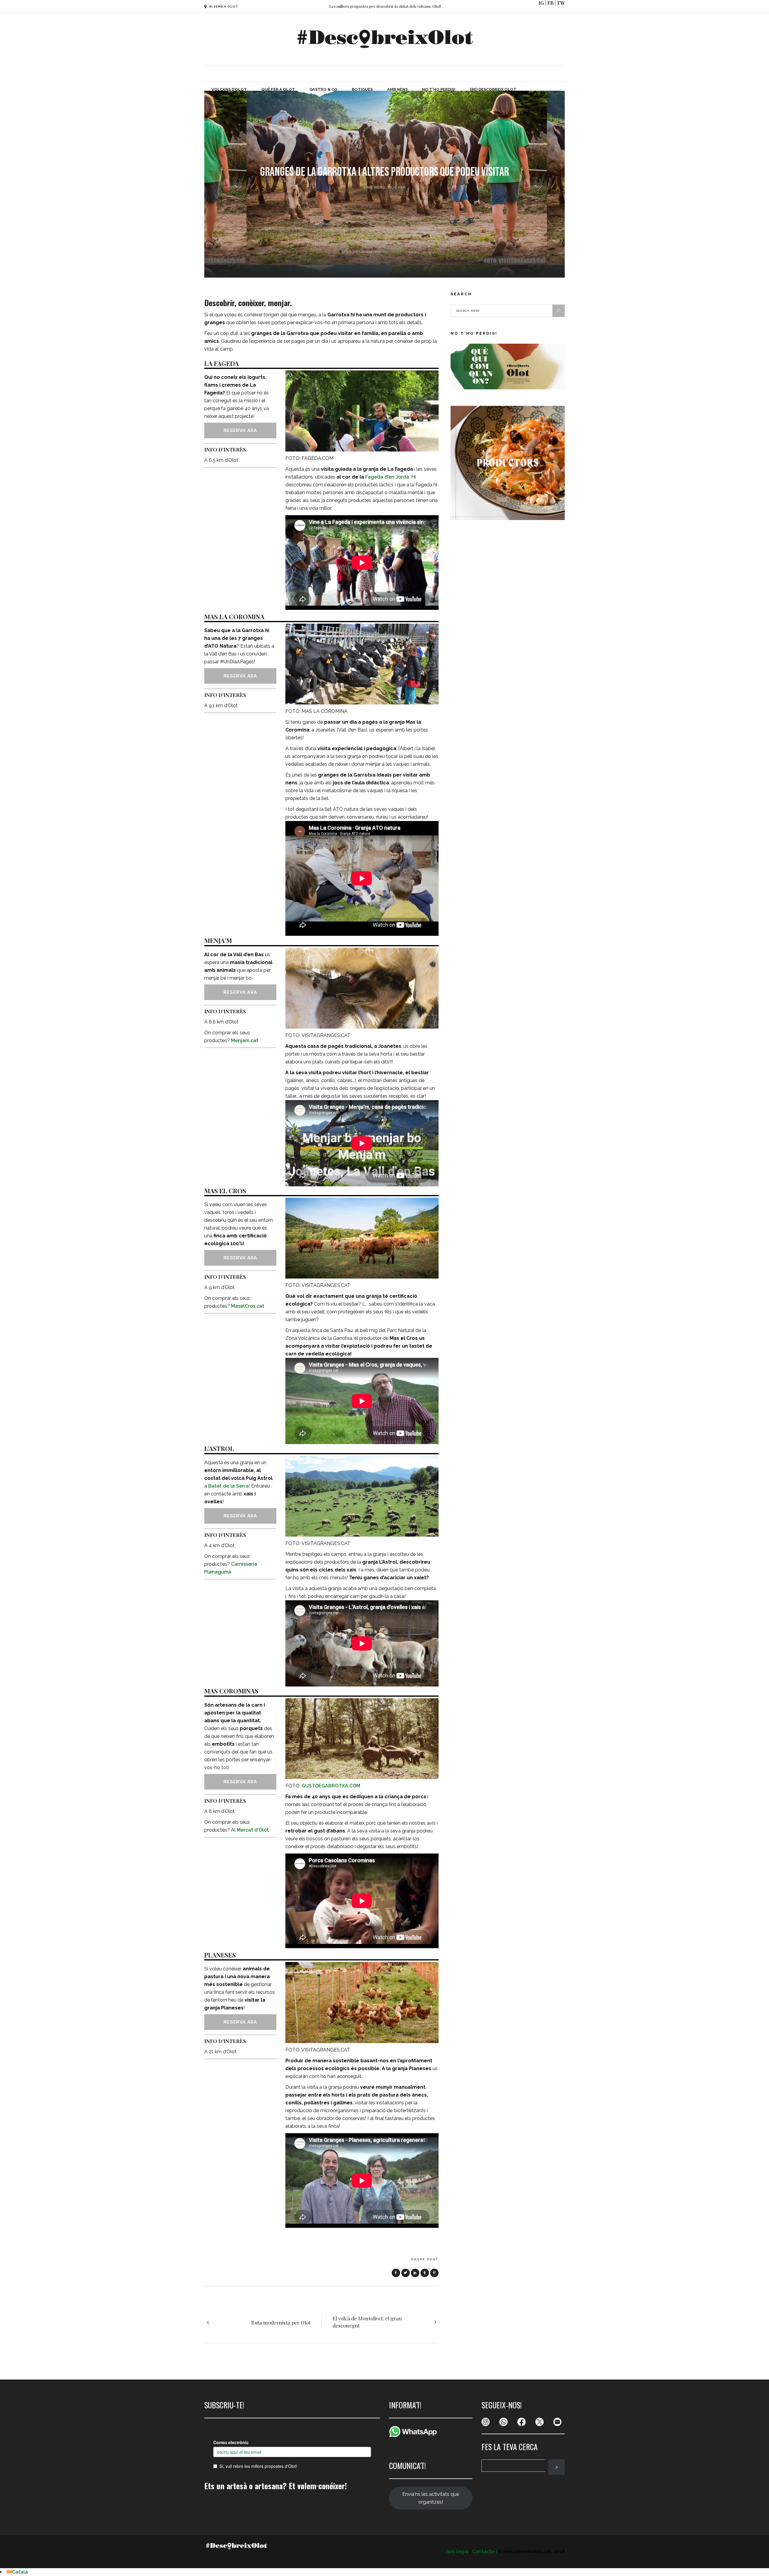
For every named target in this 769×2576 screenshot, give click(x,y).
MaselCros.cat (248, 1306)
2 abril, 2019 (417, 252)
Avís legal (457, 2552)
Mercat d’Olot (253, 1830)
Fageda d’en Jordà (387, 477)
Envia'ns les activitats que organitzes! (431, 2498)
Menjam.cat (245, 1040)
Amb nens (374, 187)
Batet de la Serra (228, 1486)
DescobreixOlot (371, 252)
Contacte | (485, 2552)
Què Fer (397, 187)
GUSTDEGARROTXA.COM (331, 1786)
